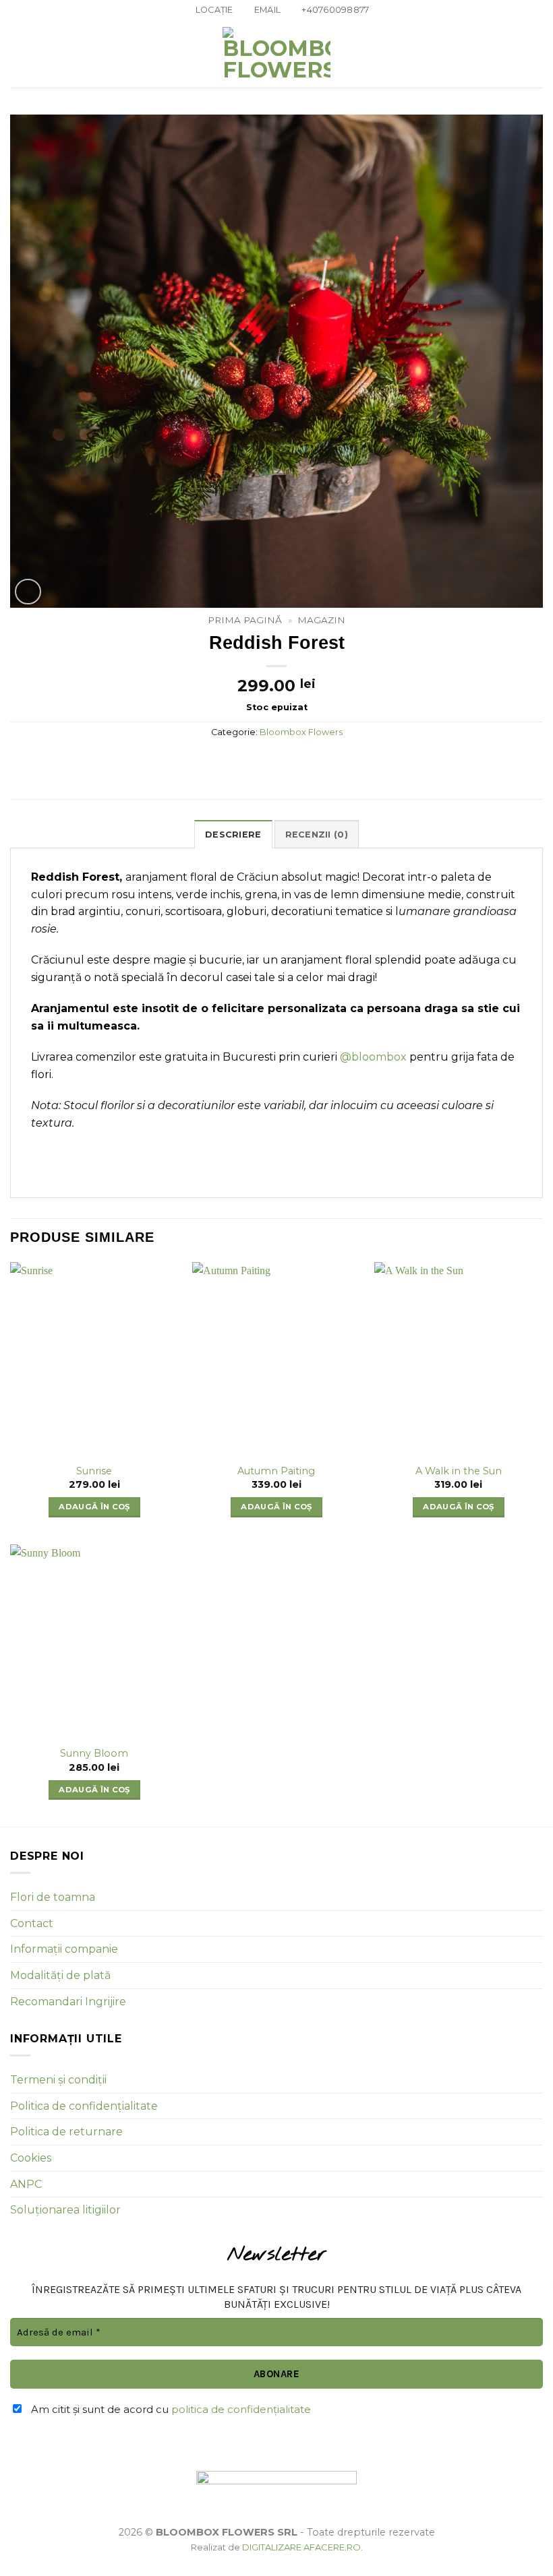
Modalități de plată (60, 1975)
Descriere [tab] (233, 835)
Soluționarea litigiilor (65, 2210)
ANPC (26, 2184)
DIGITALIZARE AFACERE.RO (301, 2547)
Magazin (321, 620)
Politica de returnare (66, 2132)
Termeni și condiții (58, 2080)
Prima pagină (245, 620)
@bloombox (372, 1057)
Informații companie (64, 1949)
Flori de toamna (53, 1897)
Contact (32, 1923)
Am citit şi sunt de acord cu (170, 2409)
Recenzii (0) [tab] (317, 835)
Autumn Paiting (276, 1471)
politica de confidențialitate (241, 2409)
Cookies (31, 2158)
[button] (18, 54)
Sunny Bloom (94, 1753)
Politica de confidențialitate (84, 2106)
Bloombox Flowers (301, 732)
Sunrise (94, 1471)
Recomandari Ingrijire (68, 2002)
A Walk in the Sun (459, 1471)
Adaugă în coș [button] (94, 1507)
